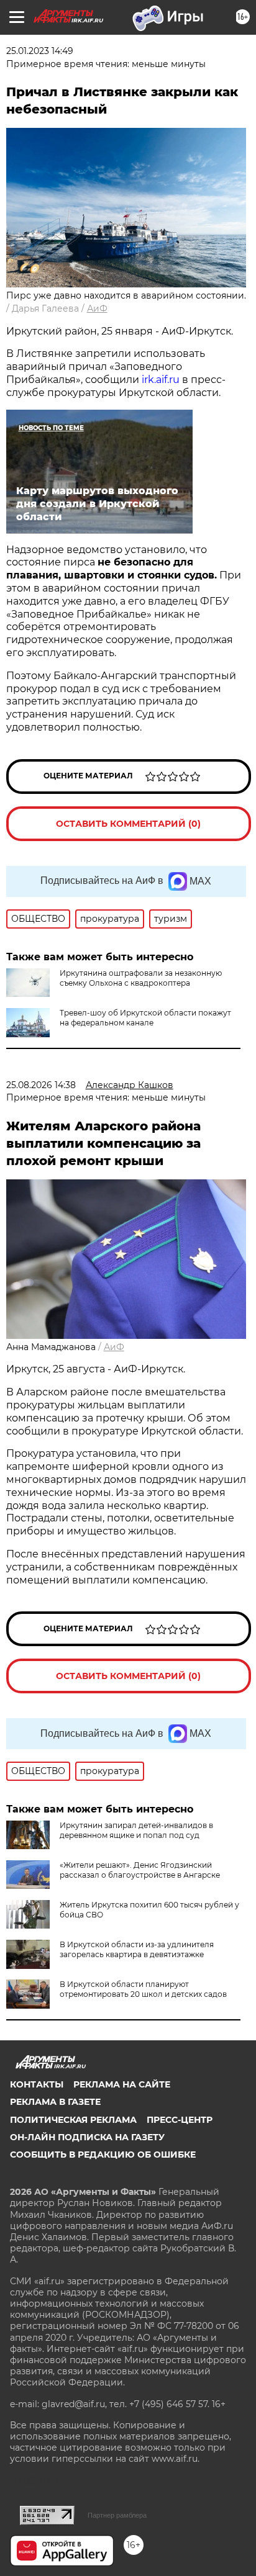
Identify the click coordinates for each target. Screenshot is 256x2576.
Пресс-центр (180, 2120)
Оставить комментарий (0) (128, 824)
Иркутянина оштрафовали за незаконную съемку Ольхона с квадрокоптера (141, 978)
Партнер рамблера (117, 2515)
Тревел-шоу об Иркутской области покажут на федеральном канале (145, 1018)
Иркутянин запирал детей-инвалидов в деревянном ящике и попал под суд (136, 1830)
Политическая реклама (73, 2120)
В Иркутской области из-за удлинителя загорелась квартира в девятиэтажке (137, 1949)
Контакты (37, 2084)
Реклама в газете (55, 2102)
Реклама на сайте (122, 2084)
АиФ (97, 308)
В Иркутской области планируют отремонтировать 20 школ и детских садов (143, 1989)
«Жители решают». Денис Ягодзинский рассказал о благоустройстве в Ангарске (140, 1870)
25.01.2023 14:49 (40, 51)
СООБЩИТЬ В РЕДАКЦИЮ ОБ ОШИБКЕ (103, 2155)
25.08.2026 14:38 (41, 1085)
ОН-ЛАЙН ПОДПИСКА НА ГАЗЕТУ (87, 2137)
